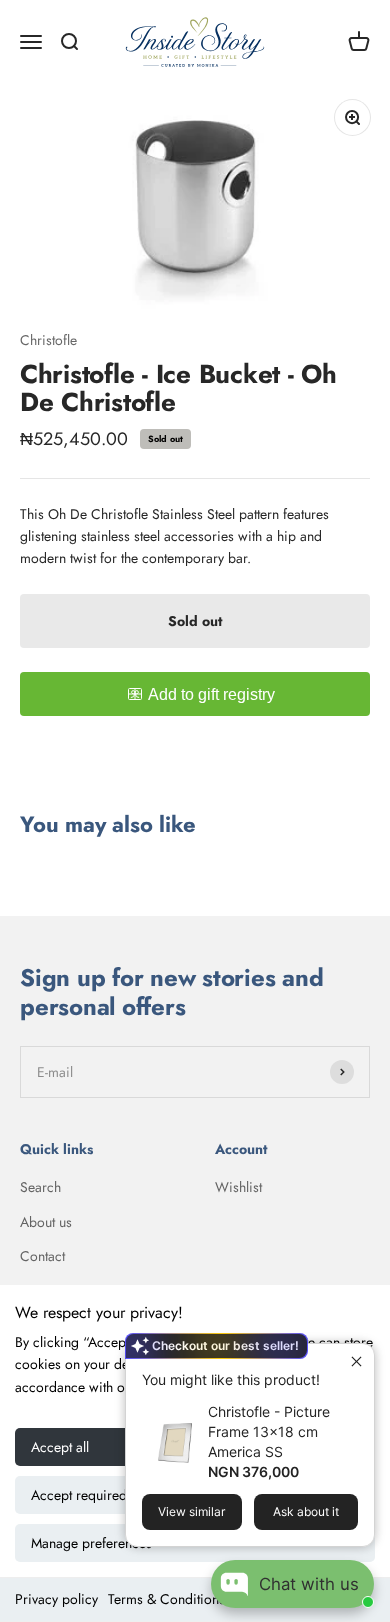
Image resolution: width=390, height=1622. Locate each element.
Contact (42, 1256)
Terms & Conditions (166, 1599)
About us (46, 1222)
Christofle (48, 340)
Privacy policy (56, 1599)
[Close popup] (356, 1361)
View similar (191, 1511)
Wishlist (238, 1187)
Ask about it (306, 1511)
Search (40, 1187)
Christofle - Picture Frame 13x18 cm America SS (269, 1431)
